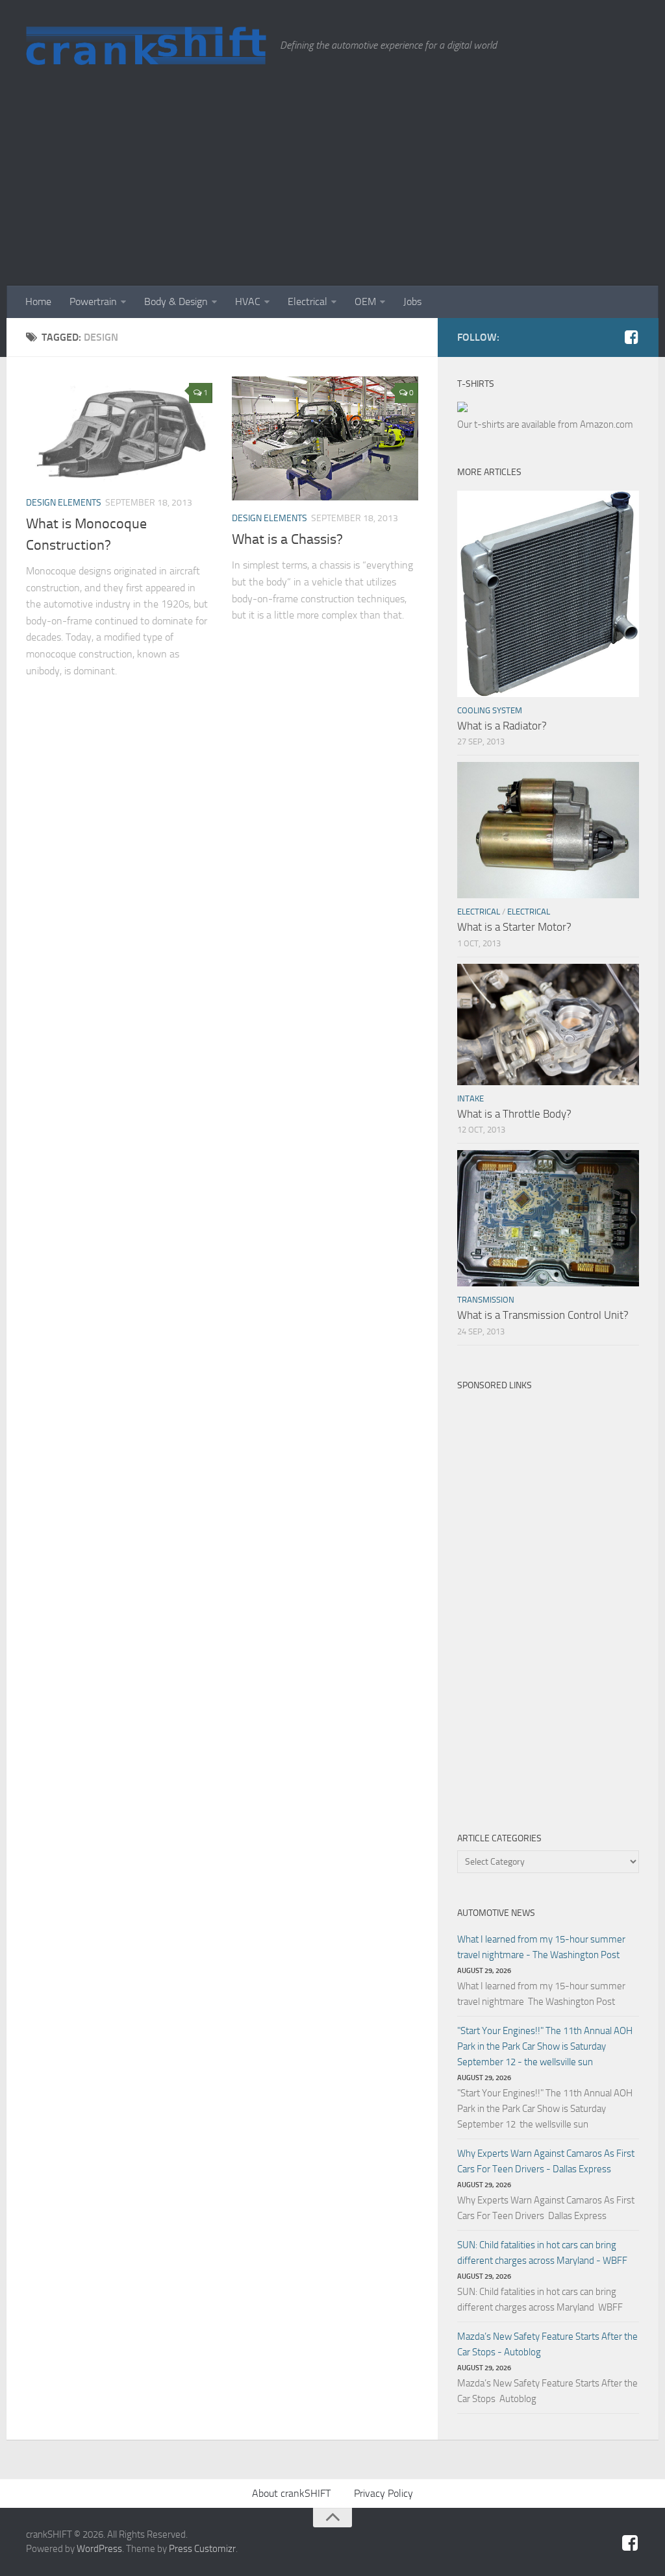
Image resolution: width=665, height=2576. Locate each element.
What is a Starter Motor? (514, 927)
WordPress (99, 2549)
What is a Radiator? (502, 726)
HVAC (248, 301)
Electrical (307, 301)
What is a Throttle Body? (514, 1114)
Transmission (486, 1300)
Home (38, 301)
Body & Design (176, 301)
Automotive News (496, 1913)
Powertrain (93, 301)
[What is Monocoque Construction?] (119, 431)
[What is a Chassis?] (325, 438)
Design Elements (64, 503)
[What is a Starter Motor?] (548, 830)
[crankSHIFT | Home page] (146, 45)
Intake (471, 1098)
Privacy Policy (383, 2493)
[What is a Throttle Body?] (548, 1024)
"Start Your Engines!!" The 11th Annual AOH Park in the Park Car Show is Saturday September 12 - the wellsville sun (545, 2046)
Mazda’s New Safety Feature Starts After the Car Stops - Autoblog (547, 2344)
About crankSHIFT (291, 2493)
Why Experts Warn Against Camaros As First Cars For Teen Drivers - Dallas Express (546, 2161)
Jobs (412, 301)
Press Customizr (202, 2549)
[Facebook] (631, 337)
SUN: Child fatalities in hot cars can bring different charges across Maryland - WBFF (542, 2253)
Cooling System (490, 710)
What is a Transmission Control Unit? (543, 1315)
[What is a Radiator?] (548, 594)
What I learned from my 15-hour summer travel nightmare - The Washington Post (541, 1947)
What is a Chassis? (287, 539)
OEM (365, 301)
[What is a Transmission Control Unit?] (548, 1218)
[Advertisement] (332, 188)
